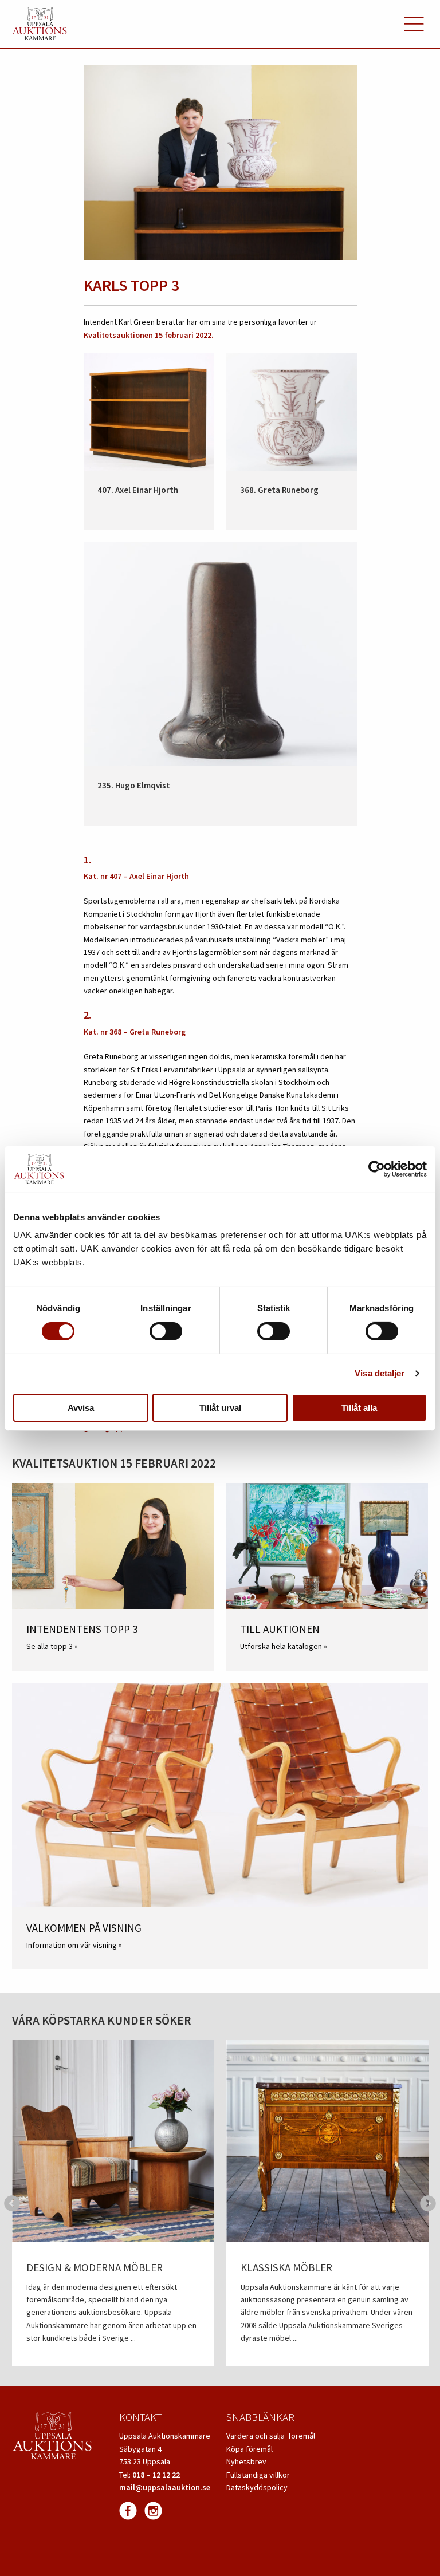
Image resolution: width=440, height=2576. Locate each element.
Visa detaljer (380, 1373)
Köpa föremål (250, 2449)
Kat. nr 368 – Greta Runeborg (135, 1032)
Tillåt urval (220, 1408)
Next (428, 2203)
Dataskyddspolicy (257, 2487)
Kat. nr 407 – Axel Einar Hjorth (136, 876)
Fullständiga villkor (258, 2475)
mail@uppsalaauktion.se (165, 2487)
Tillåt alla (359, 1408)
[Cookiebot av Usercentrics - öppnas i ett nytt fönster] (377, 1169)
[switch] (166, 1331)
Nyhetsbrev (246, 2461)
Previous (12, 2203)
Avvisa (81, 1408)
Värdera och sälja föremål (271, 2436)
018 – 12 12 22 (156, 2475)
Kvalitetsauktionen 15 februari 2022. (149, 335)
